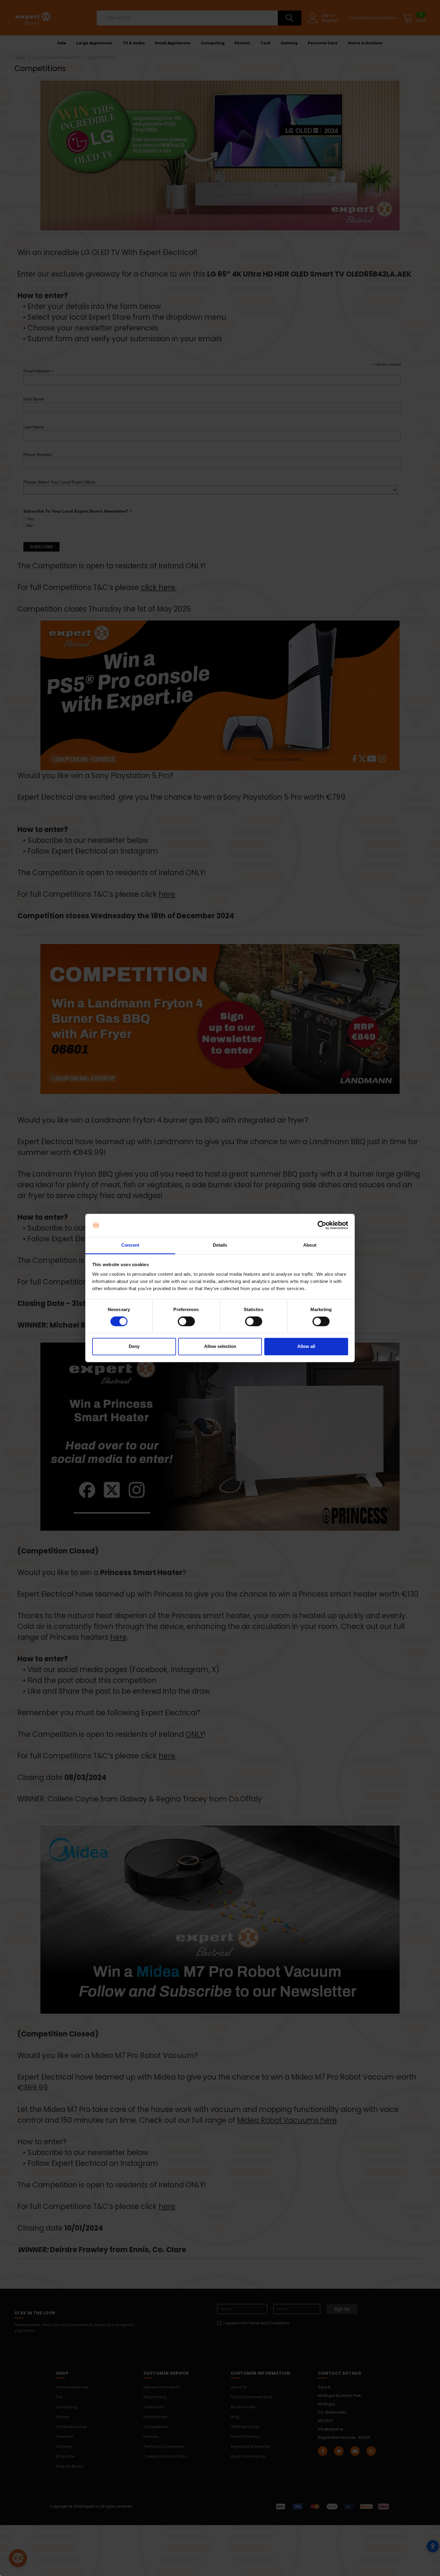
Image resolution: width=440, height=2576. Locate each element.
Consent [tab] (130, 1245)
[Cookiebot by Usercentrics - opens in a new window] (322, 1225)
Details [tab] (220, 1245)
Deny (134, 1346)
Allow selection (220, 1346)
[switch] (186, 1322)
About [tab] (310, 1245)
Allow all (306, 1346)
